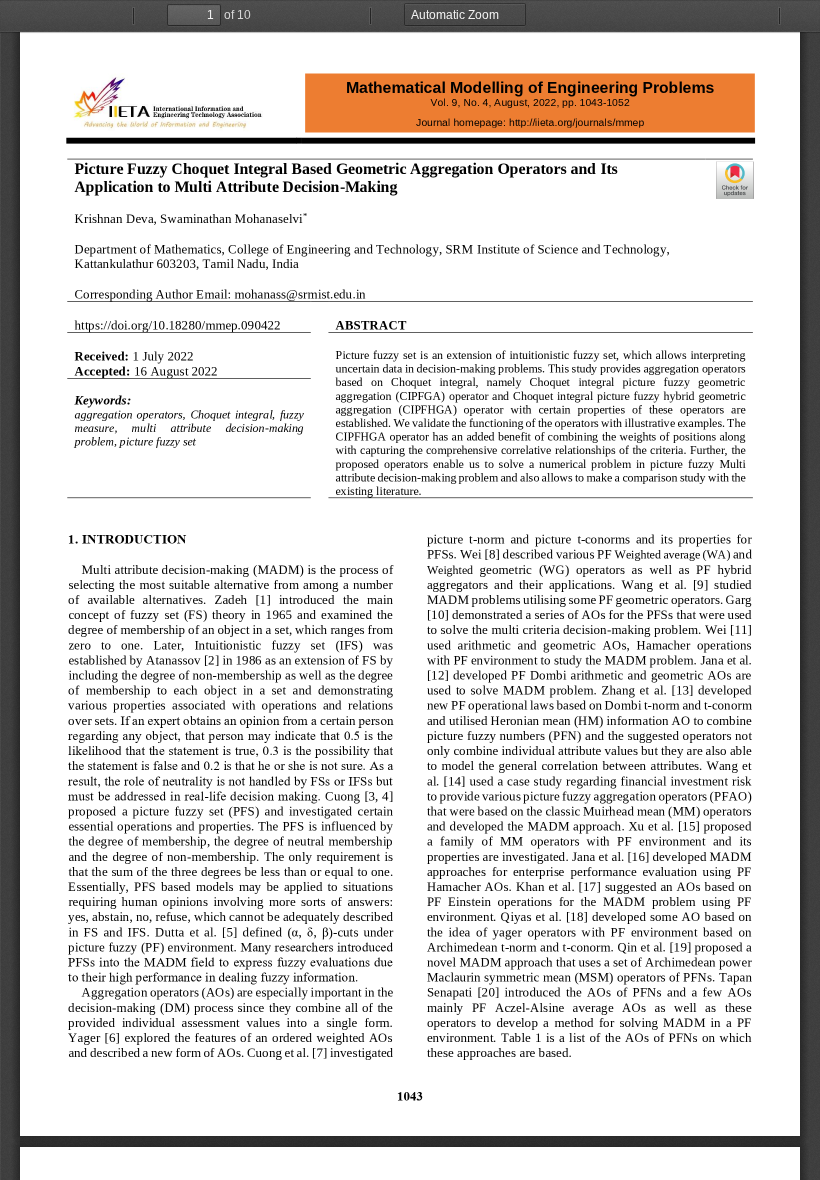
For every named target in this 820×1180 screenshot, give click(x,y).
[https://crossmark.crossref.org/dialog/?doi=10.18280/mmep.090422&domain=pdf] (735, 180)
